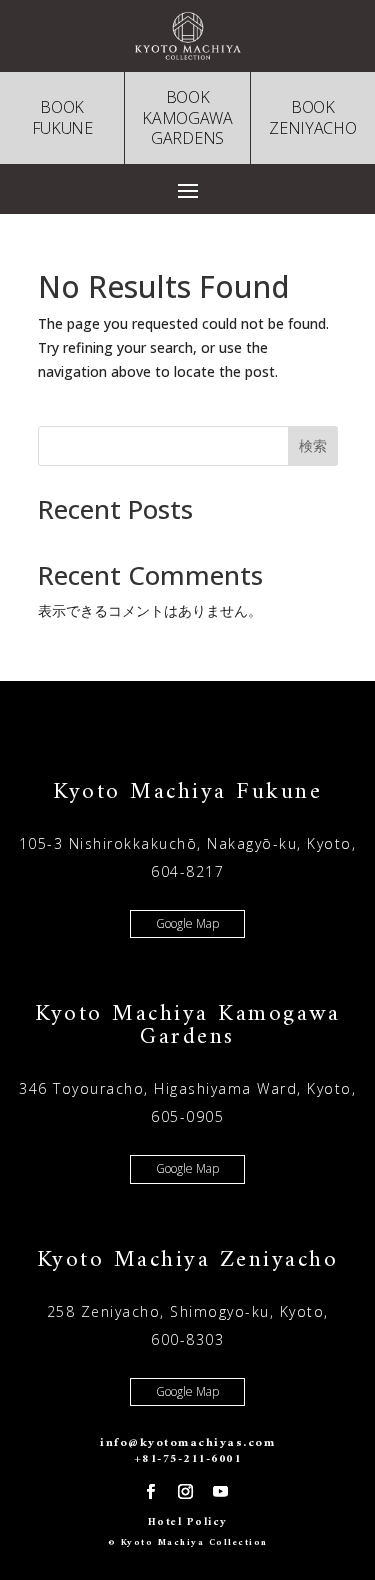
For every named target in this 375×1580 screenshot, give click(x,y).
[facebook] (150, 1492)
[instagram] (185, 1492)
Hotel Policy (188, 1522)
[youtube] (220, 1492)
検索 (313, 445)
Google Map (187, 923)
